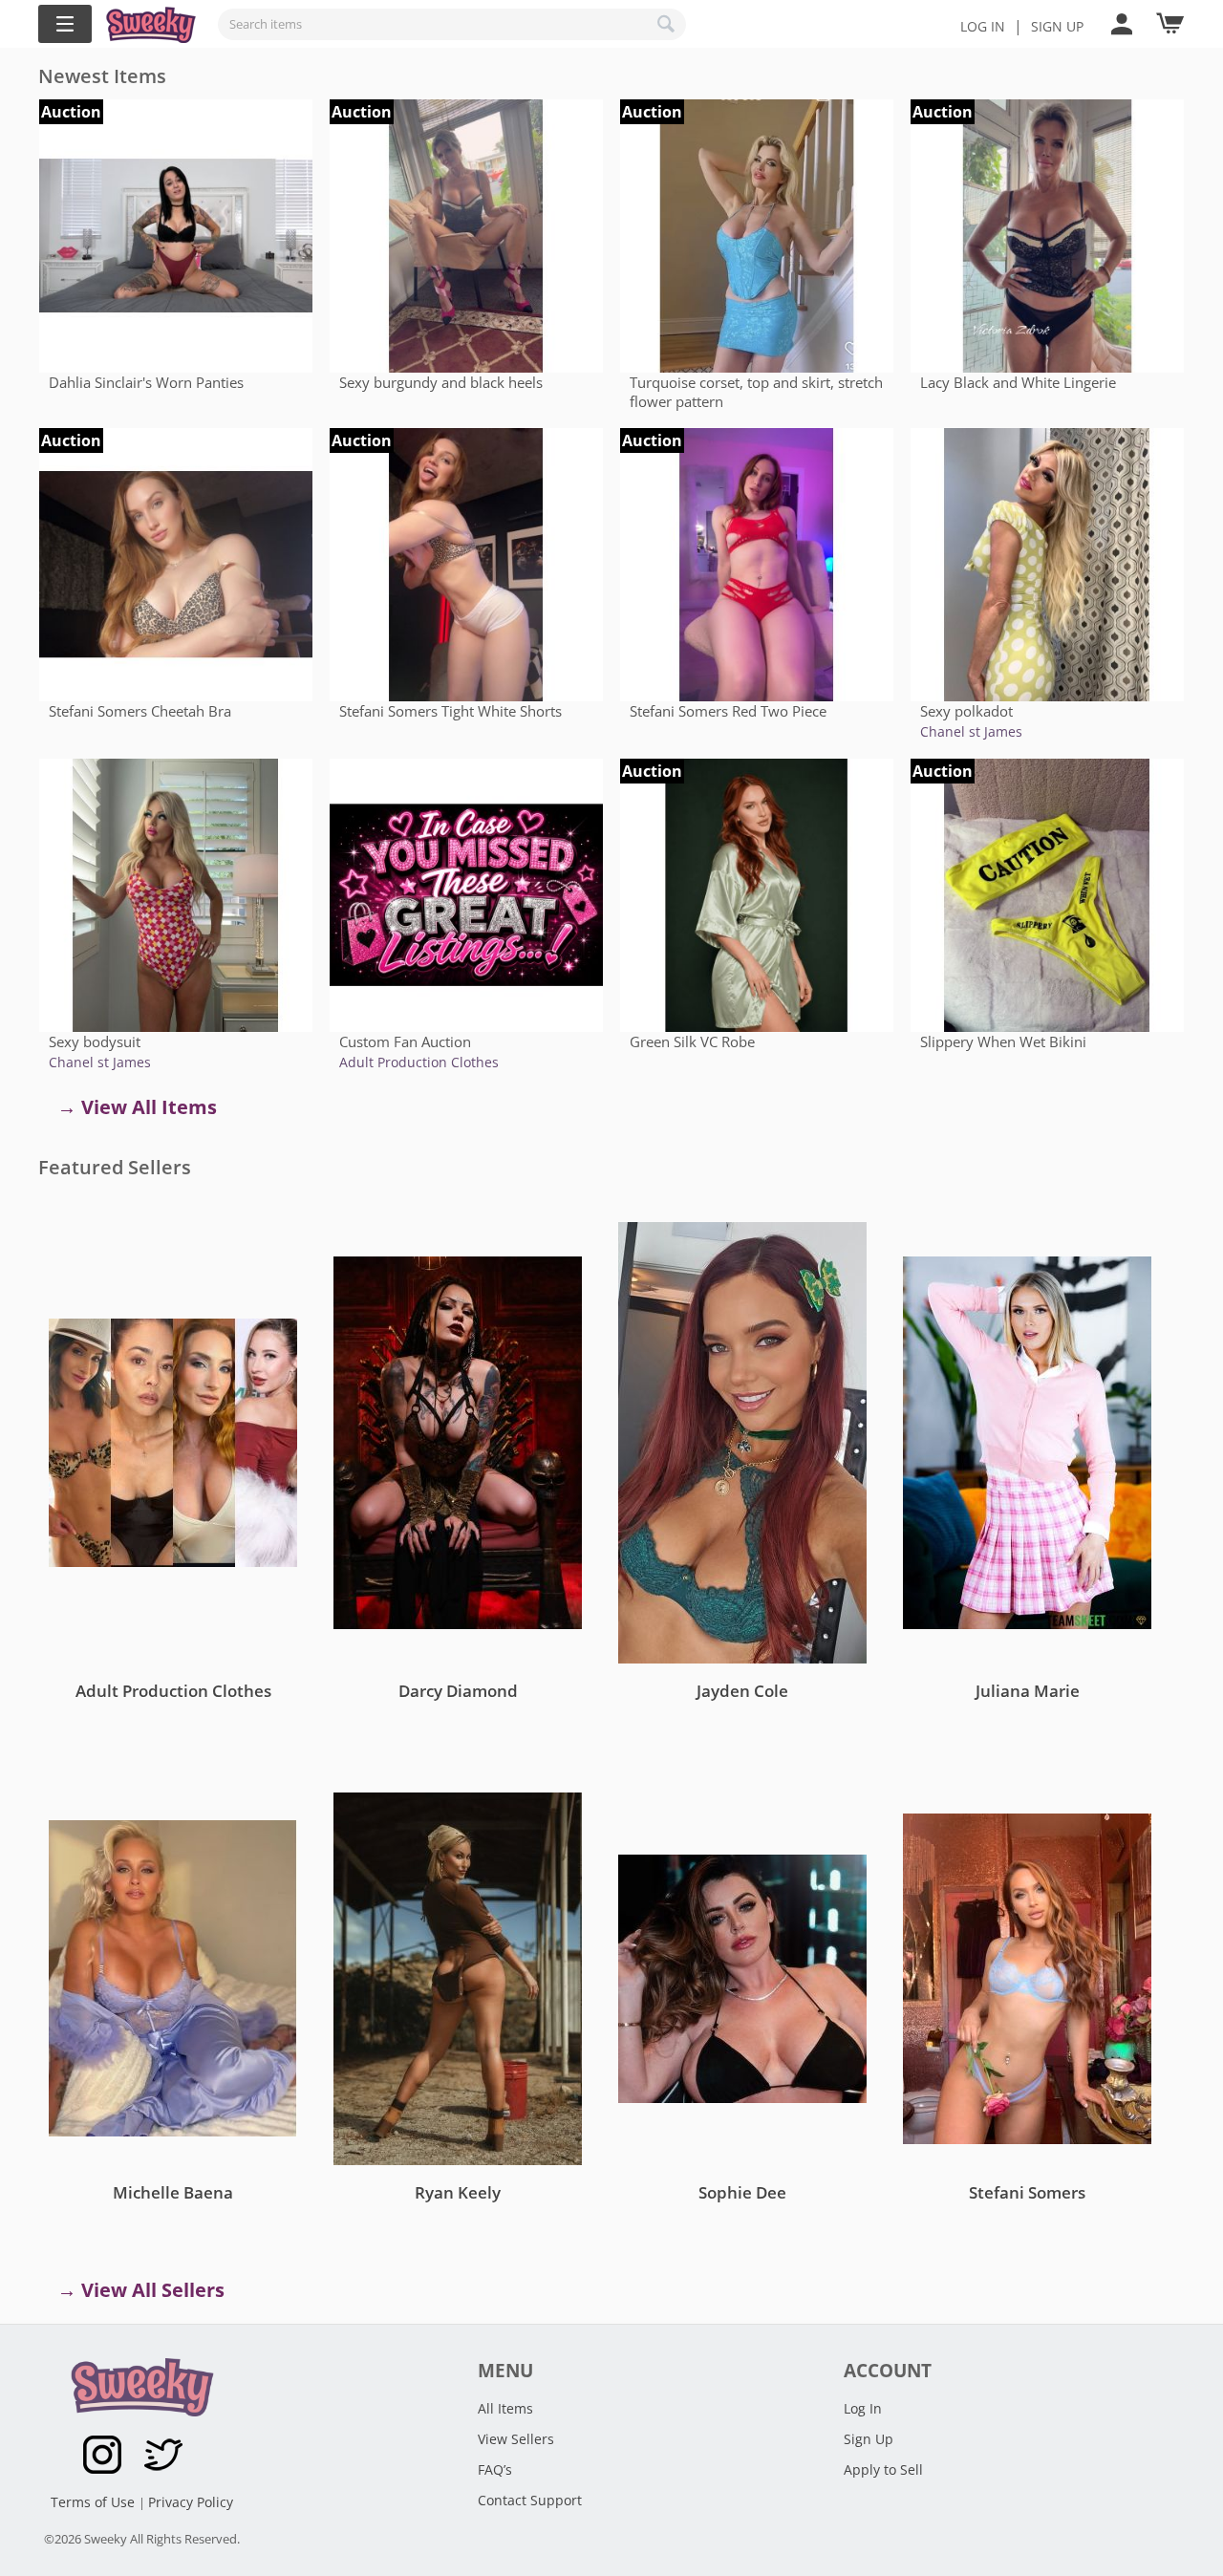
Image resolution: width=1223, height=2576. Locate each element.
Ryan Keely (458, 2192)
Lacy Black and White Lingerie (1018, 382)
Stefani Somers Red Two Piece (728, 711)
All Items (505, 2408)
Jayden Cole (742, 1691)
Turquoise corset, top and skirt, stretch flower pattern (756, 392)
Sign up (1057, 26)
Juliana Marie (1028, 1691)
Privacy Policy (191, 2502)
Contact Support (530, 2500)
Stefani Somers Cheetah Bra (140, 711)
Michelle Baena (173, 2192)
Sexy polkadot (966, 711)
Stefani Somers (1027, 2192)
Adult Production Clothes (419, 1062)
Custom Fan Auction (405, 1041)
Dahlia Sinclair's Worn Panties (146, 382)
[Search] (667, 24)
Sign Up (869, 2439)
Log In (983, 26)
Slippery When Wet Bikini (1003, 1041)
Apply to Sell (883, 2469)
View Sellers (516, 2439)
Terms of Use (95, 2502)
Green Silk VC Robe (692, 1041)
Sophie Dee (742, 2192)
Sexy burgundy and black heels (441, 382)
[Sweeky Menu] (65, 24)
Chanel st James (971, 731)
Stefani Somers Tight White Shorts (451, 711)
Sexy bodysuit (95, 1041)
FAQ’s (495, 2469)
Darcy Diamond (458, 1691)
